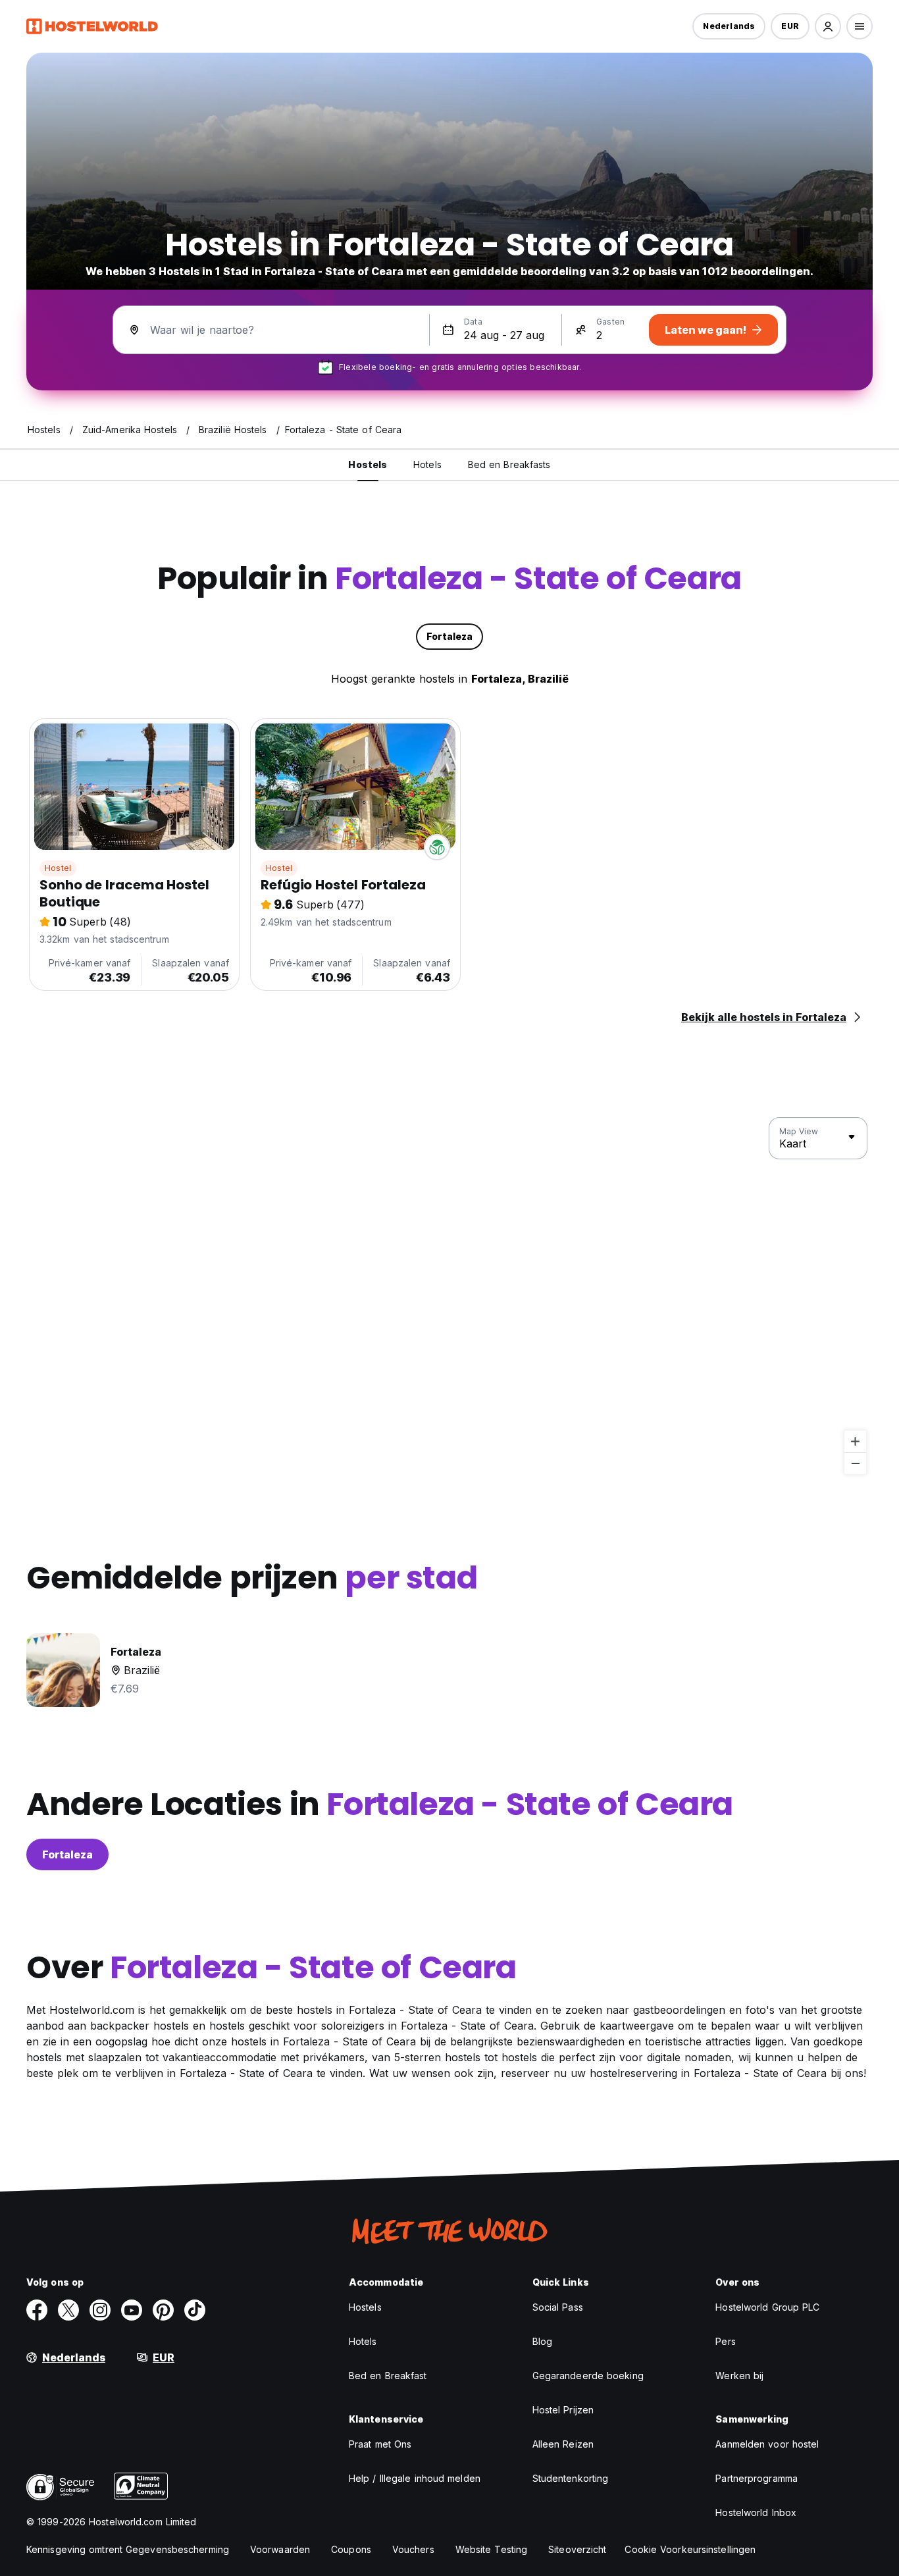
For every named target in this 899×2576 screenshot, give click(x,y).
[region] (449, 1296)
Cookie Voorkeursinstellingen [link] (690, 2549)
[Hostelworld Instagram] (100, 2310)
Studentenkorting (571, 2478)
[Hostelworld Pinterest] (163, 2310)
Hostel (58, 868)
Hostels (365, 2307)
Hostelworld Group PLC (767, 2307)
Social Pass (558, 2307)
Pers (725, 2341)
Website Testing (492, 2549)
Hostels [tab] (368, 464)
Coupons (351, 2549)
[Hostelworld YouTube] (132, 2310)
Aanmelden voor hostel (767, 2444)
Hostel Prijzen (563, 2410)
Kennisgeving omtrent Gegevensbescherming (128, 2549)
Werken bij (739, 2376)
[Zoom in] (855, 1441)
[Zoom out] (855, 1463)
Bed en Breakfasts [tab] (509, 464)
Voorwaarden (280, 2549)
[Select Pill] (828, 26)
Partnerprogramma (757, 2478)
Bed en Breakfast (388, 2376)
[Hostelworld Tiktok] (195, 2310)
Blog (542, 2341)
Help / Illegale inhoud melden (415, 2478)
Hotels (363, 2341)
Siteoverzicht (577, 2549)
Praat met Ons (380, 2444)
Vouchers (413, 2549)
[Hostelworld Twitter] (68, 2310)
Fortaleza (67, 1854)
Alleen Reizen (563, 2444)
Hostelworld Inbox (756, 2512)
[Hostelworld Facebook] (37, 2310)
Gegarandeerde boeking (588, 2376)
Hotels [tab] (427, 464)
